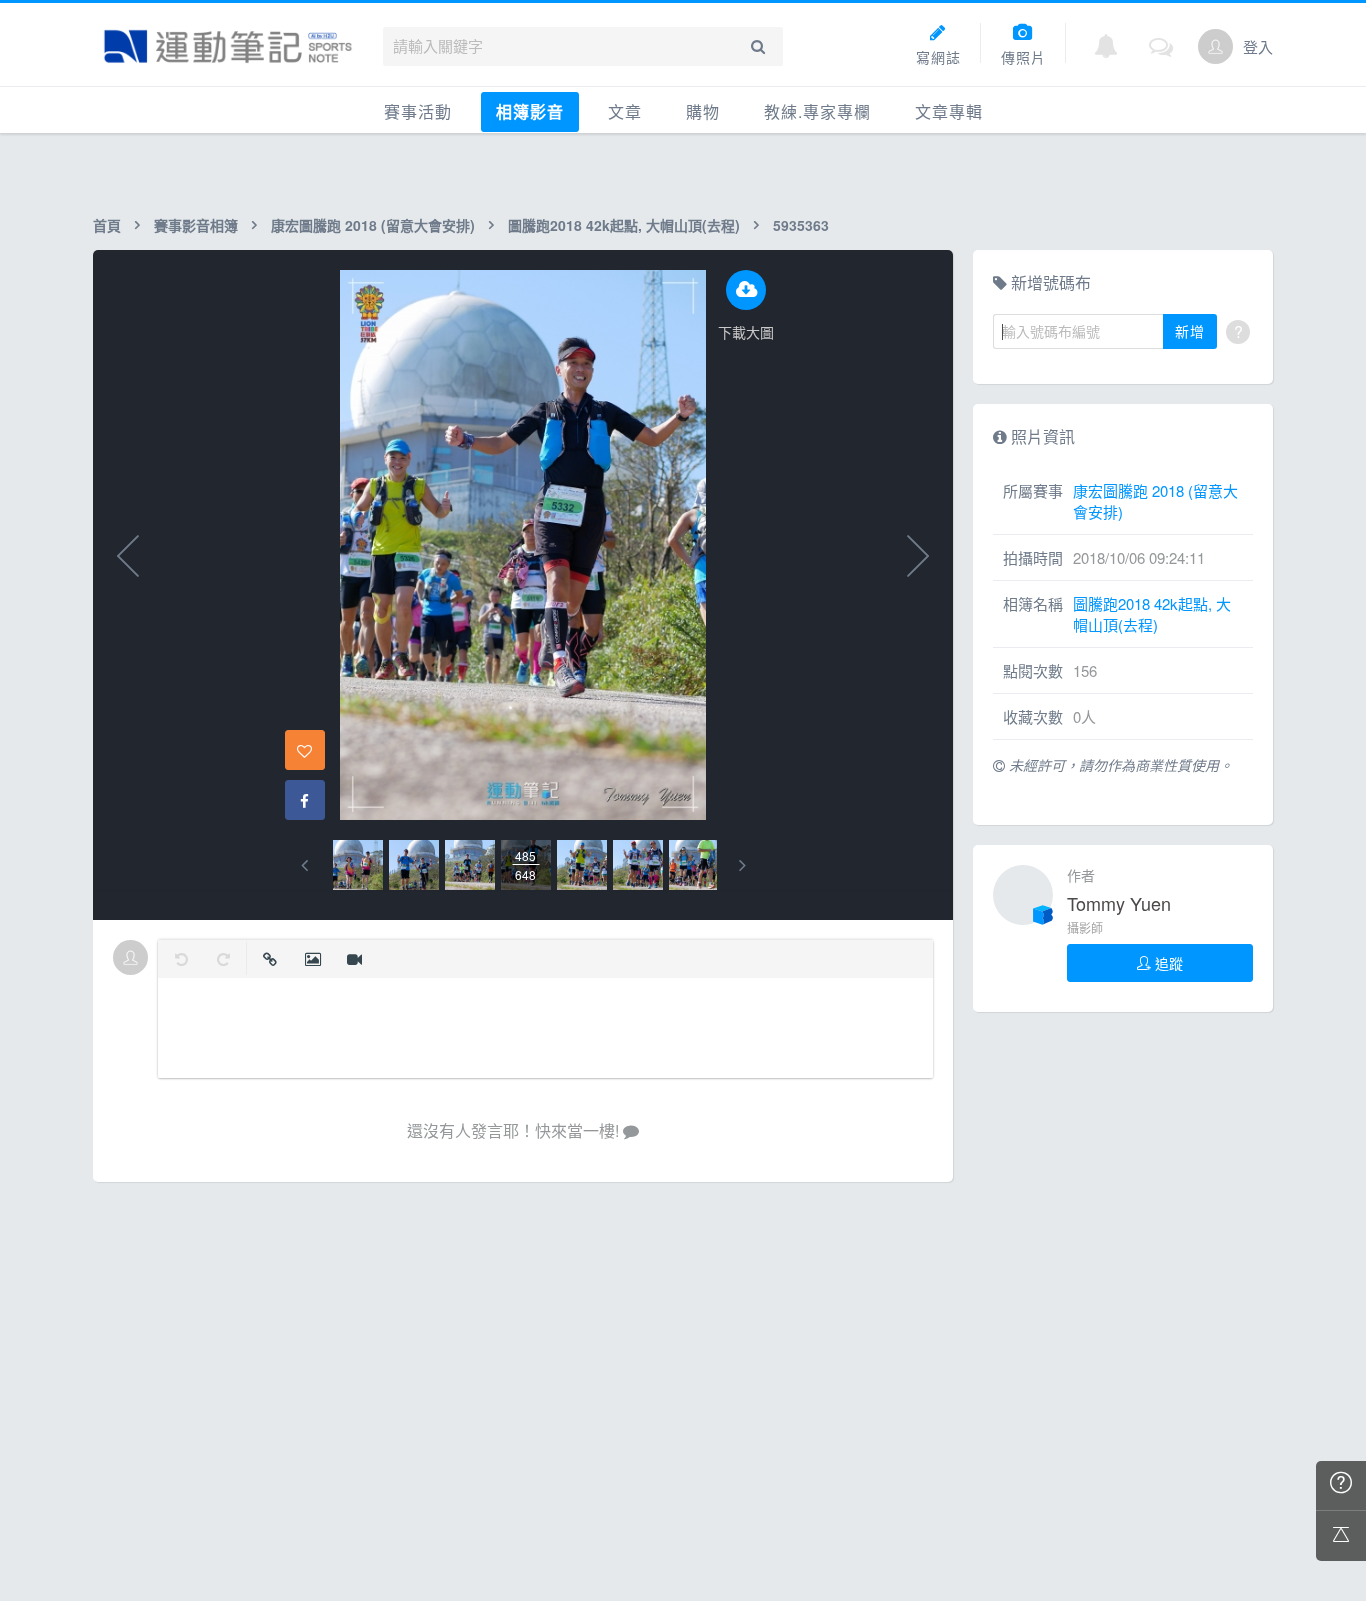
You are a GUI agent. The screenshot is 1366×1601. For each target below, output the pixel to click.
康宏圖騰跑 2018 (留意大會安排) (373, 225)
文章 (625, 111)
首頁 (107, 225)
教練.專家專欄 (817, 111)
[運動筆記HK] (228, 46)
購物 (703, 111)
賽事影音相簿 (196, 225)
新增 (1190, 331)
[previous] (304, 865)
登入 (1258, 46)
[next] (742, 865)
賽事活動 (418, 111)
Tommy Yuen (1119, 903)
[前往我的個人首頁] (1215, 46)
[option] (358, 865)
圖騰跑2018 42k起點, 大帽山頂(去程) (624, 225)
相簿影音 (530, 111)
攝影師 (1085, 927)
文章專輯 (949, 111)
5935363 (801, 225)
